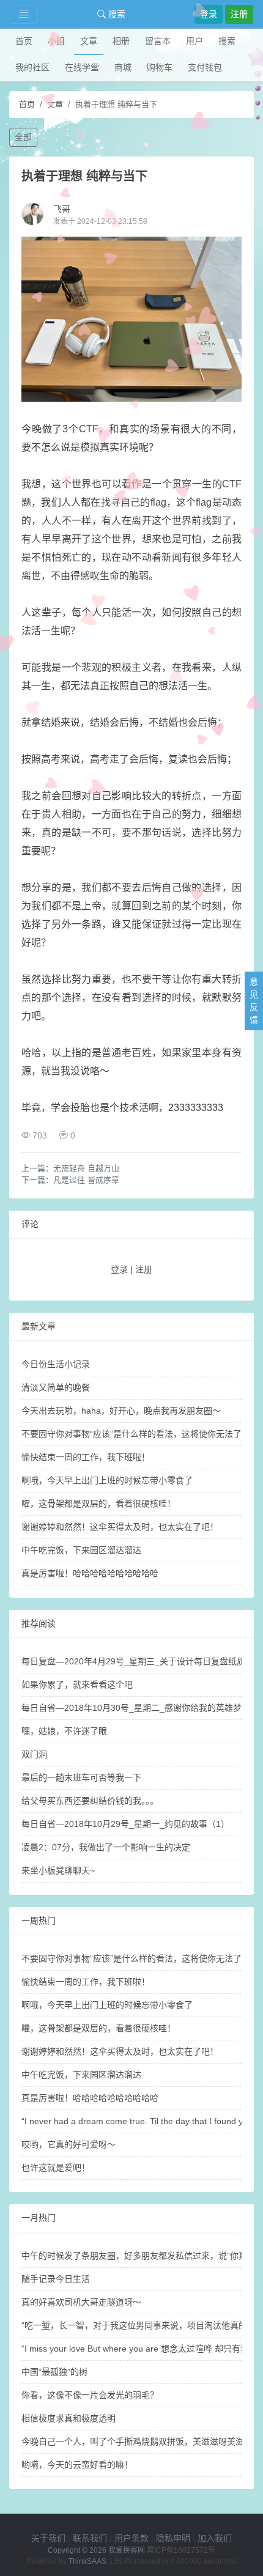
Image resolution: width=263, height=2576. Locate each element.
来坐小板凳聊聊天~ (58, 1870)
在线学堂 (82, 67)
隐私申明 (173, 2538)
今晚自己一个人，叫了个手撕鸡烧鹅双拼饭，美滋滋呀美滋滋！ (141, 2441)
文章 (89, 41)
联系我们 (90, 2538)
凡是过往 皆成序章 (86, 1180)
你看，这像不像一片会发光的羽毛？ (90, 2395)
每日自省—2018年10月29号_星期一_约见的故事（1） (125, 1824)
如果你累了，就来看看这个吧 (77, 1685)
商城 (123, 67)
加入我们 (215, 2538)
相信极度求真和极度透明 (69, 2418)
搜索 (116, 14)
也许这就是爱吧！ (56, 2168)
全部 (23, 137)
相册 (121, 41)
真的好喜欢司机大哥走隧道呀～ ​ (83, 2302)
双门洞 (34, 1754)
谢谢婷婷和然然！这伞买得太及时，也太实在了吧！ (120, 1527)
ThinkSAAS (87, 2561)
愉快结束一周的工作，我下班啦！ (86, 1457)
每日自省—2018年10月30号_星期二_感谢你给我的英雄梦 (131, 1708)
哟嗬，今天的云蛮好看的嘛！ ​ (78, 2465)
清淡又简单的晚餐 (56, 1387)
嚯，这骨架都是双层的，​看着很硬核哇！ (98, 1504)
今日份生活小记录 (56, 1364)
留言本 (158, 41)
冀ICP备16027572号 (181, 2550)
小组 (56, 41)
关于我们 (48, 2538)
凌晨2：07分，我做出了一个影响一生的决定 (106, 1847)
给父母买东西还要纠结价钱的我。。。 (90, 1801)
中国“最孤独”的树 (54, 2372)
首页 (24, 41)
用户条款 (131, 2538)
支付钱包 (205, 67)
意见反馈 (254, 1001)
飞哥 (62, 209)
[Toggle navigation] (24, 14)
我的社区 (32, 67)
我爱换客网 (127, 2550)
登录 (209, 14)
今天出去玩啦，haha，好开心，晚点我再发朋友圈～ (121, 1411)
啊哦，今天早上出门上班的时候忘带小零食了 (107, 1480)
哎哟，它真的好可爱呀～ (69, 2144)
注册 (239, 14)
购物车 (160, 67)
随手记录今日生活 (56, 2279)
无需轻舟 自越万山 (86, 1168)
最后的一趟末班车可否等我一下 (81, 1777)
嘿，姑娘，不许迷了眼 (64, 1731)
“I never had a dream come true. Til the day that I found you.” (140, 2121)
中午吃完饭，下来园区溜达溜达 (81, 1550)
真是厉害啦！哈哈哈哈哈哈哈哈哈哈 (90, 1573)
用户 (194, 41)
